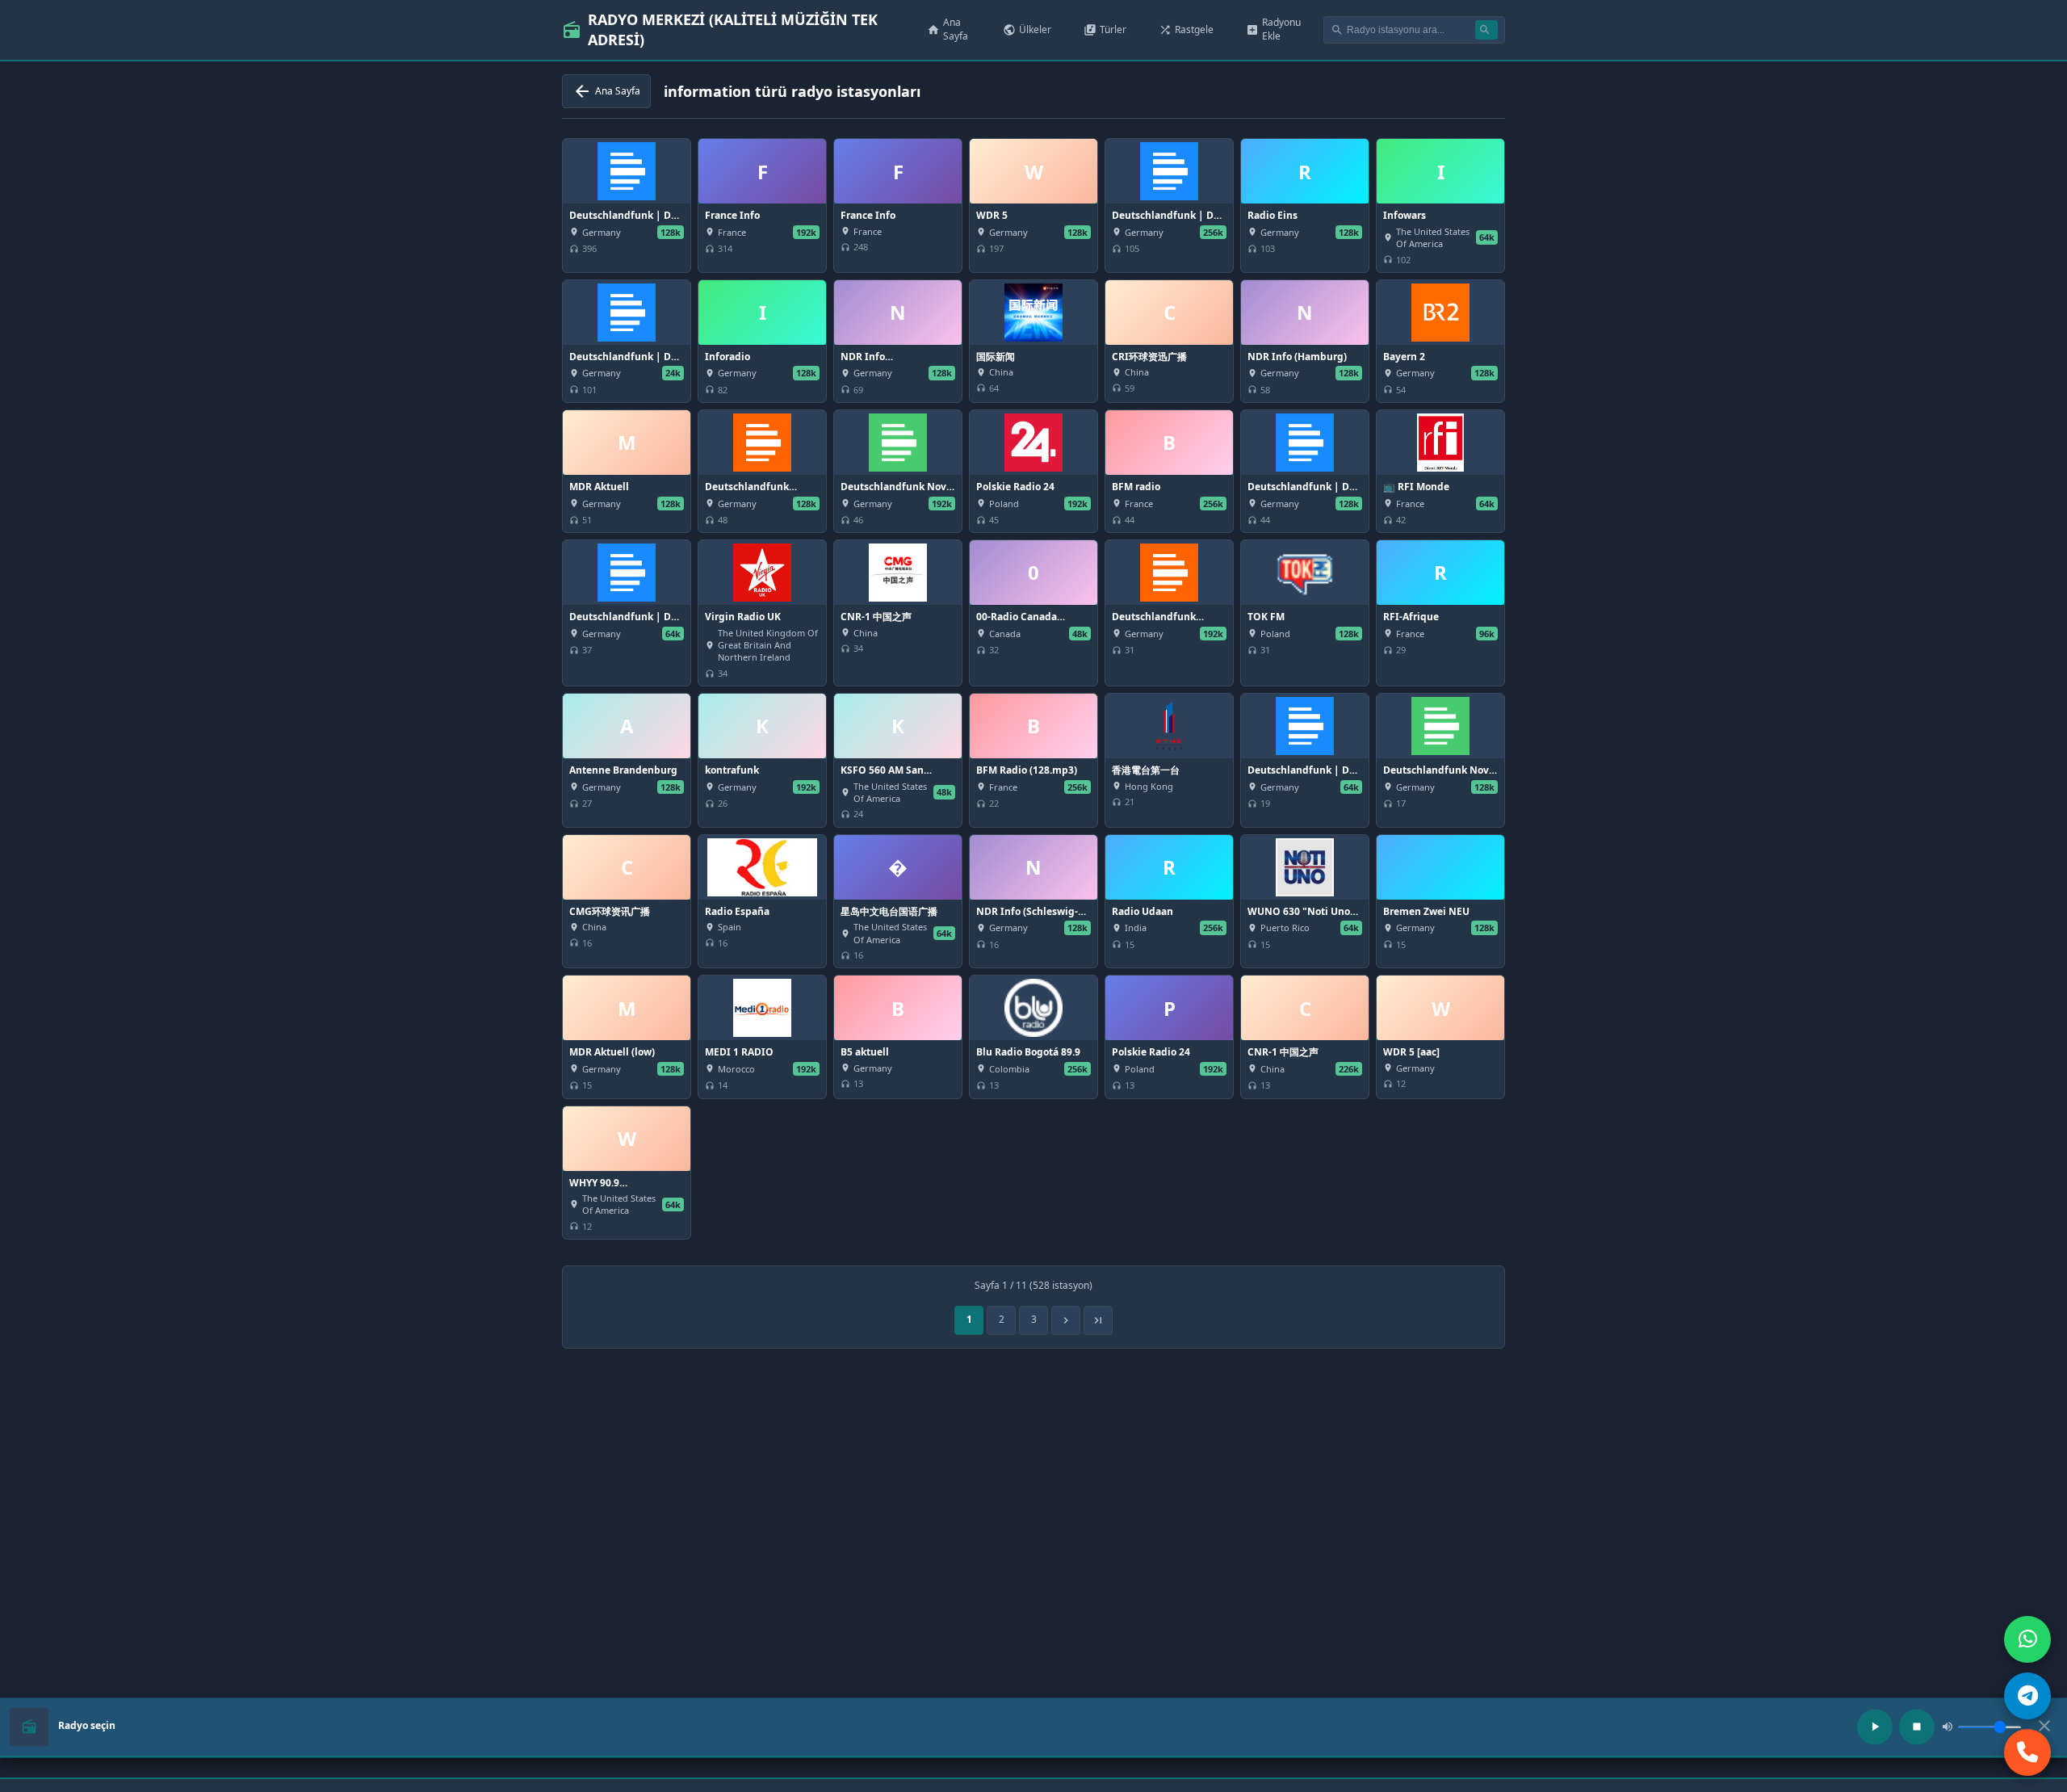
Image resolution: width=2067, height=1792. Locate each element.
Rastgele (1186, 29)
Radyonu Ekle (1273, 29)
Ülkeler (1027, 29)
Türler (1105, 29)
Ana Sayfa (948, 29)
